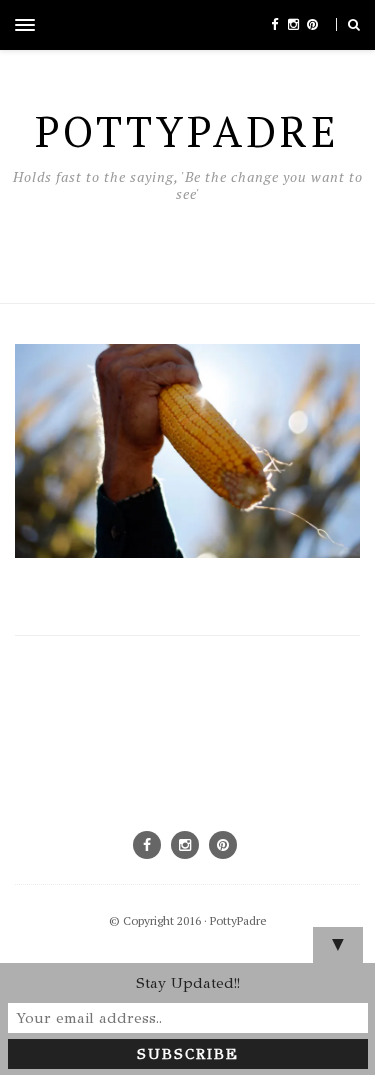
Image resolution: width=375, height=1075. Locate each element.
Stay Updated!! (188, 983)
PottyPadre (238, 920)
